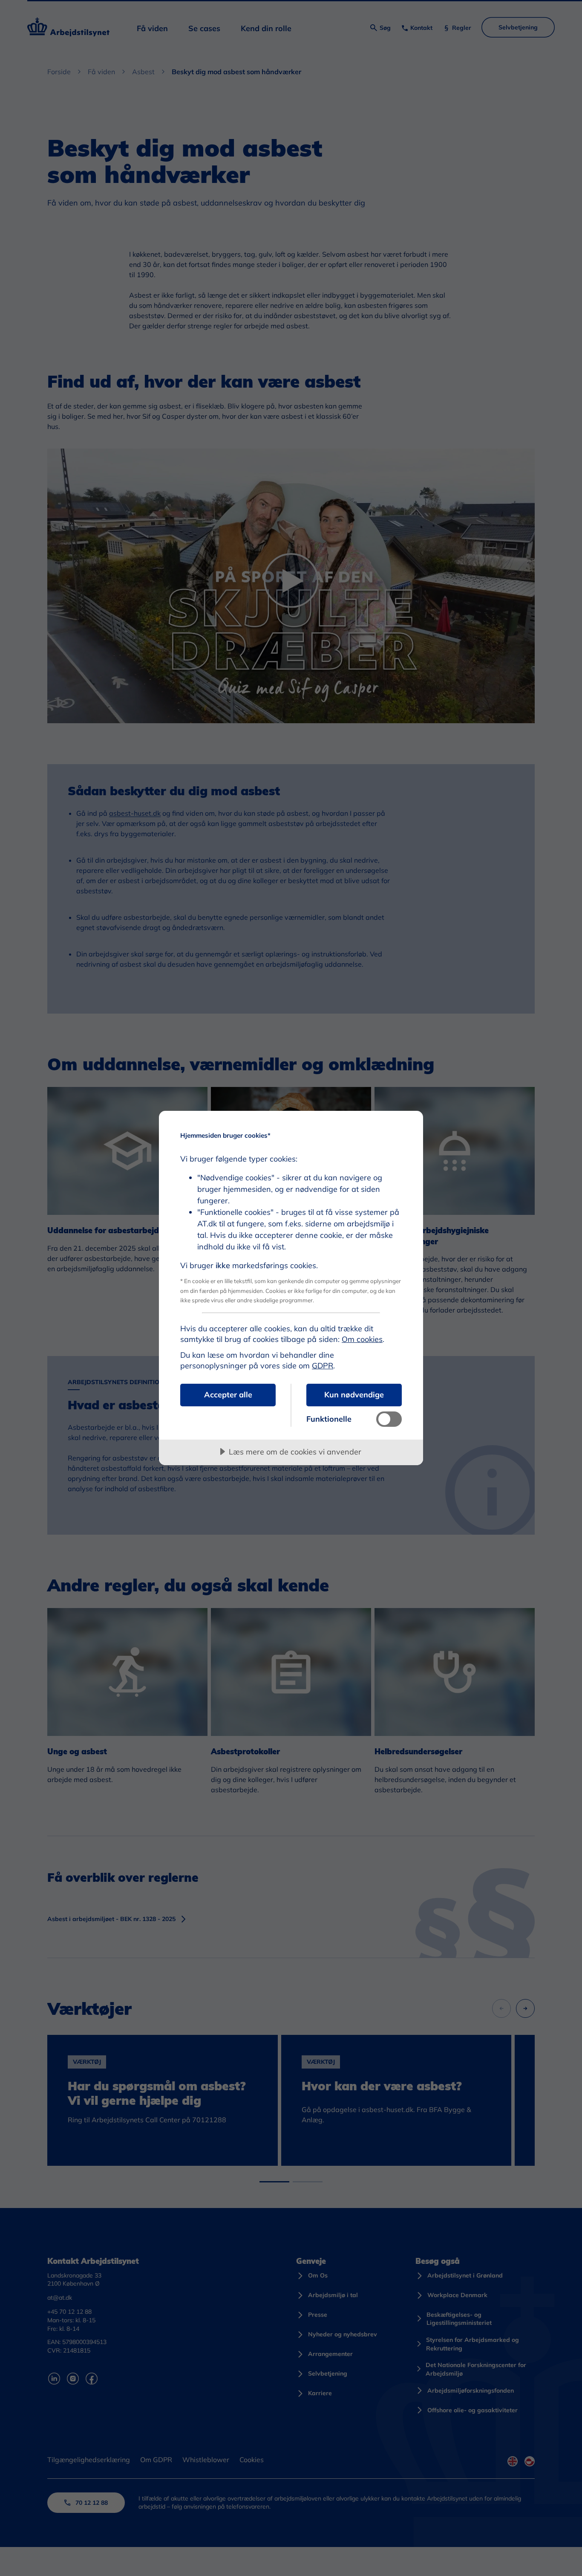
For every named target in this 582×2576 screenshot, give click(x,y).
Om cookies (362, 1339)
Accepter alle (228, 1395)
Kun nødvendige (354, 1395)
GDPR (323, 1366)
